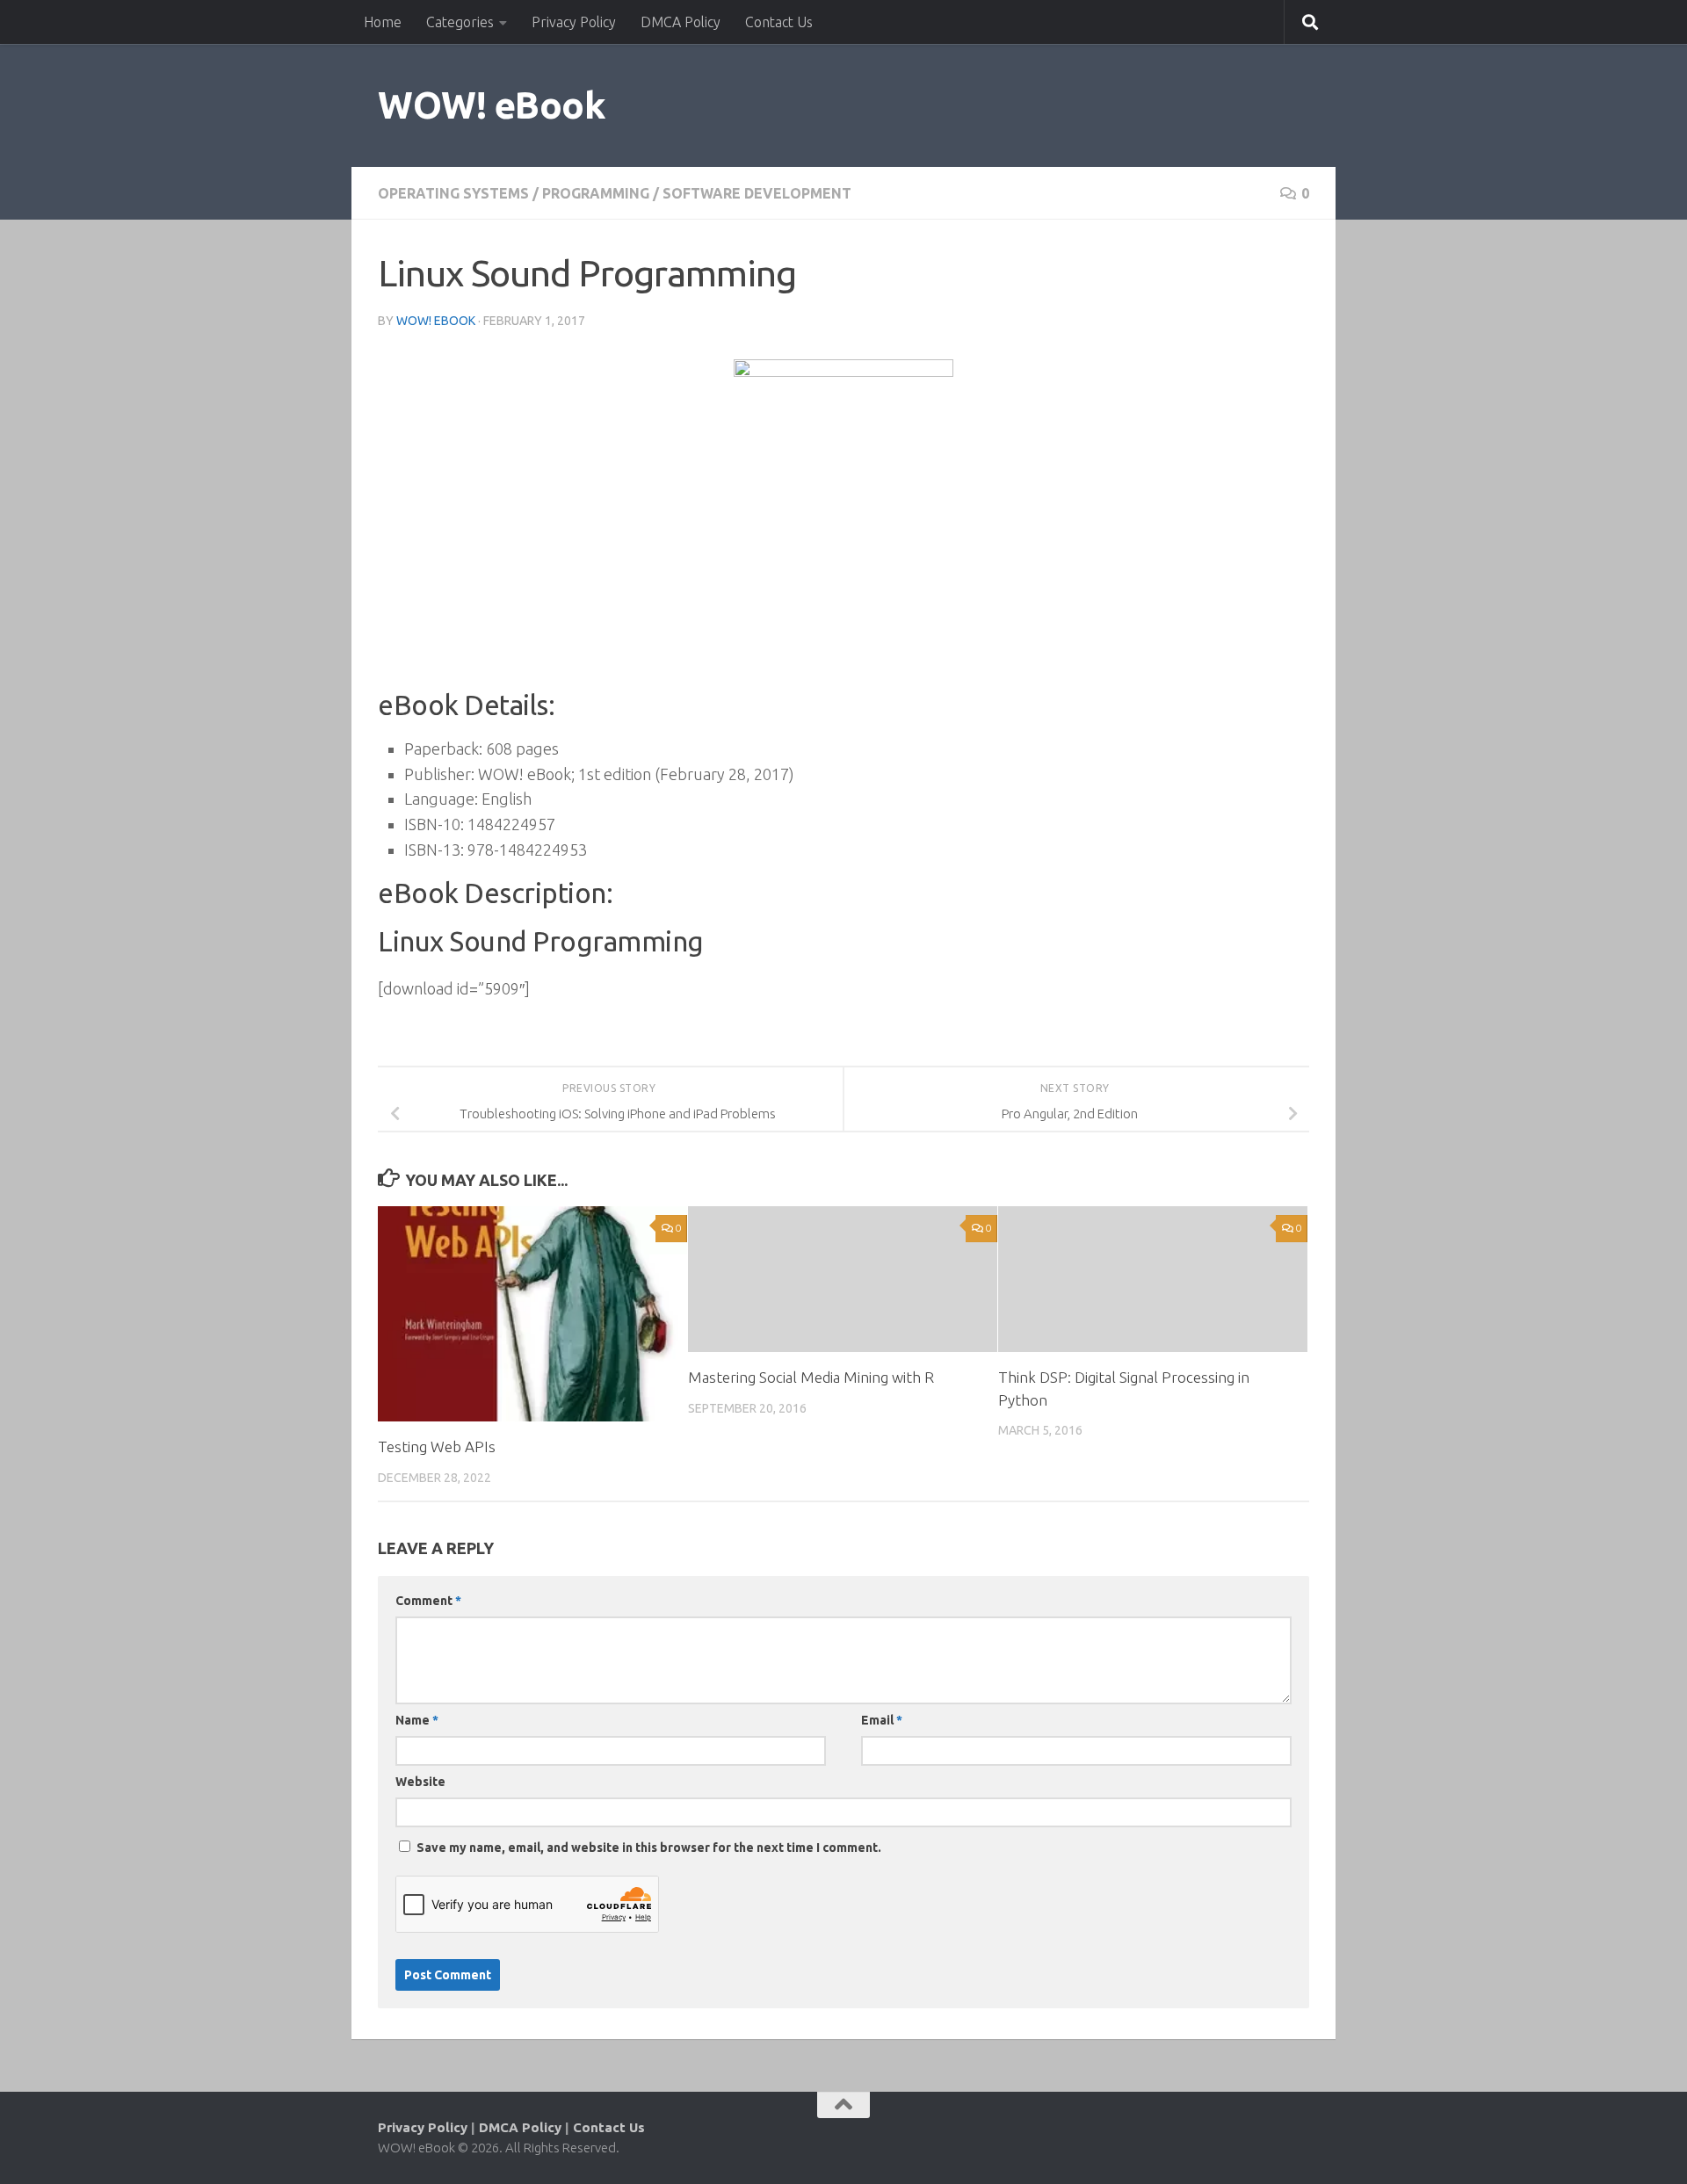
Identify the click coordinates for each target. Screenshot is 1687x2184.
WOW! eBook (492, 105)
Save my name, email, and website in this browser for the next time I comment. (649, 1848)
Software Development (757, 193)
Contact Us (779, 22)
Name (417, 1720)
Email (882, 1720)
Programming (596, 193)
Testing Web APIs (437, 1446)
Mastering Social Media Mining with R (811, 1377)
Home (383, 22)
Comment (428, 1601)
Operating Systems (453, 193)
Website (420, 1782)
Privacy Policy (574, 22)
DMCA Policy (681, 22)
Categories (460, 22)
